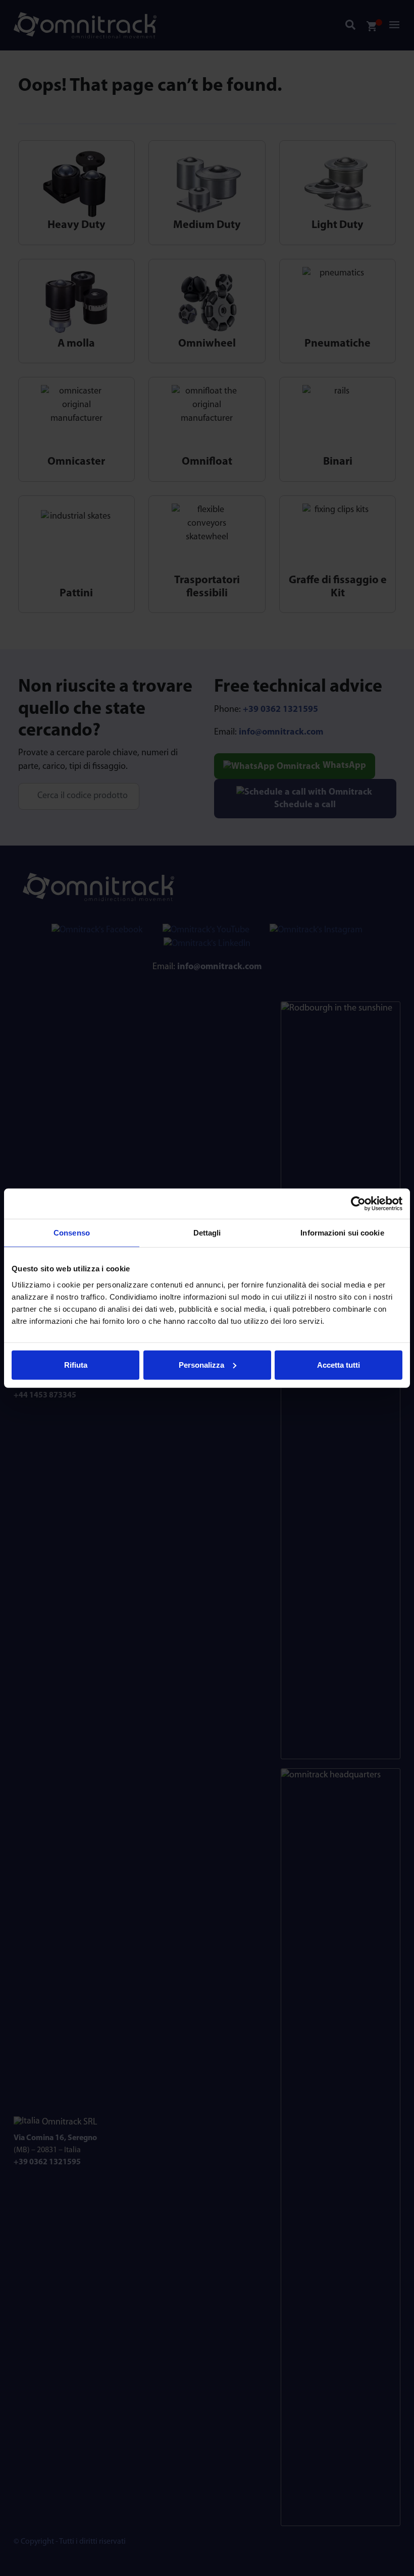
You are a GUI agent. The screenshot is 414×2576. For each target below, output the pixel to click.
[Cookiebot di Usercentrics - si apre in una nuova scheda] (358, 1204)
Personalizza (201, 1364)
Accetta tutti (339, 1364)
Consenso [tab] (72, 1233)
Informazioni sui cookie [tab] (342, 1233)
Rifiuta (76, 1364)
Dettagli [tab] (207, 1233)
